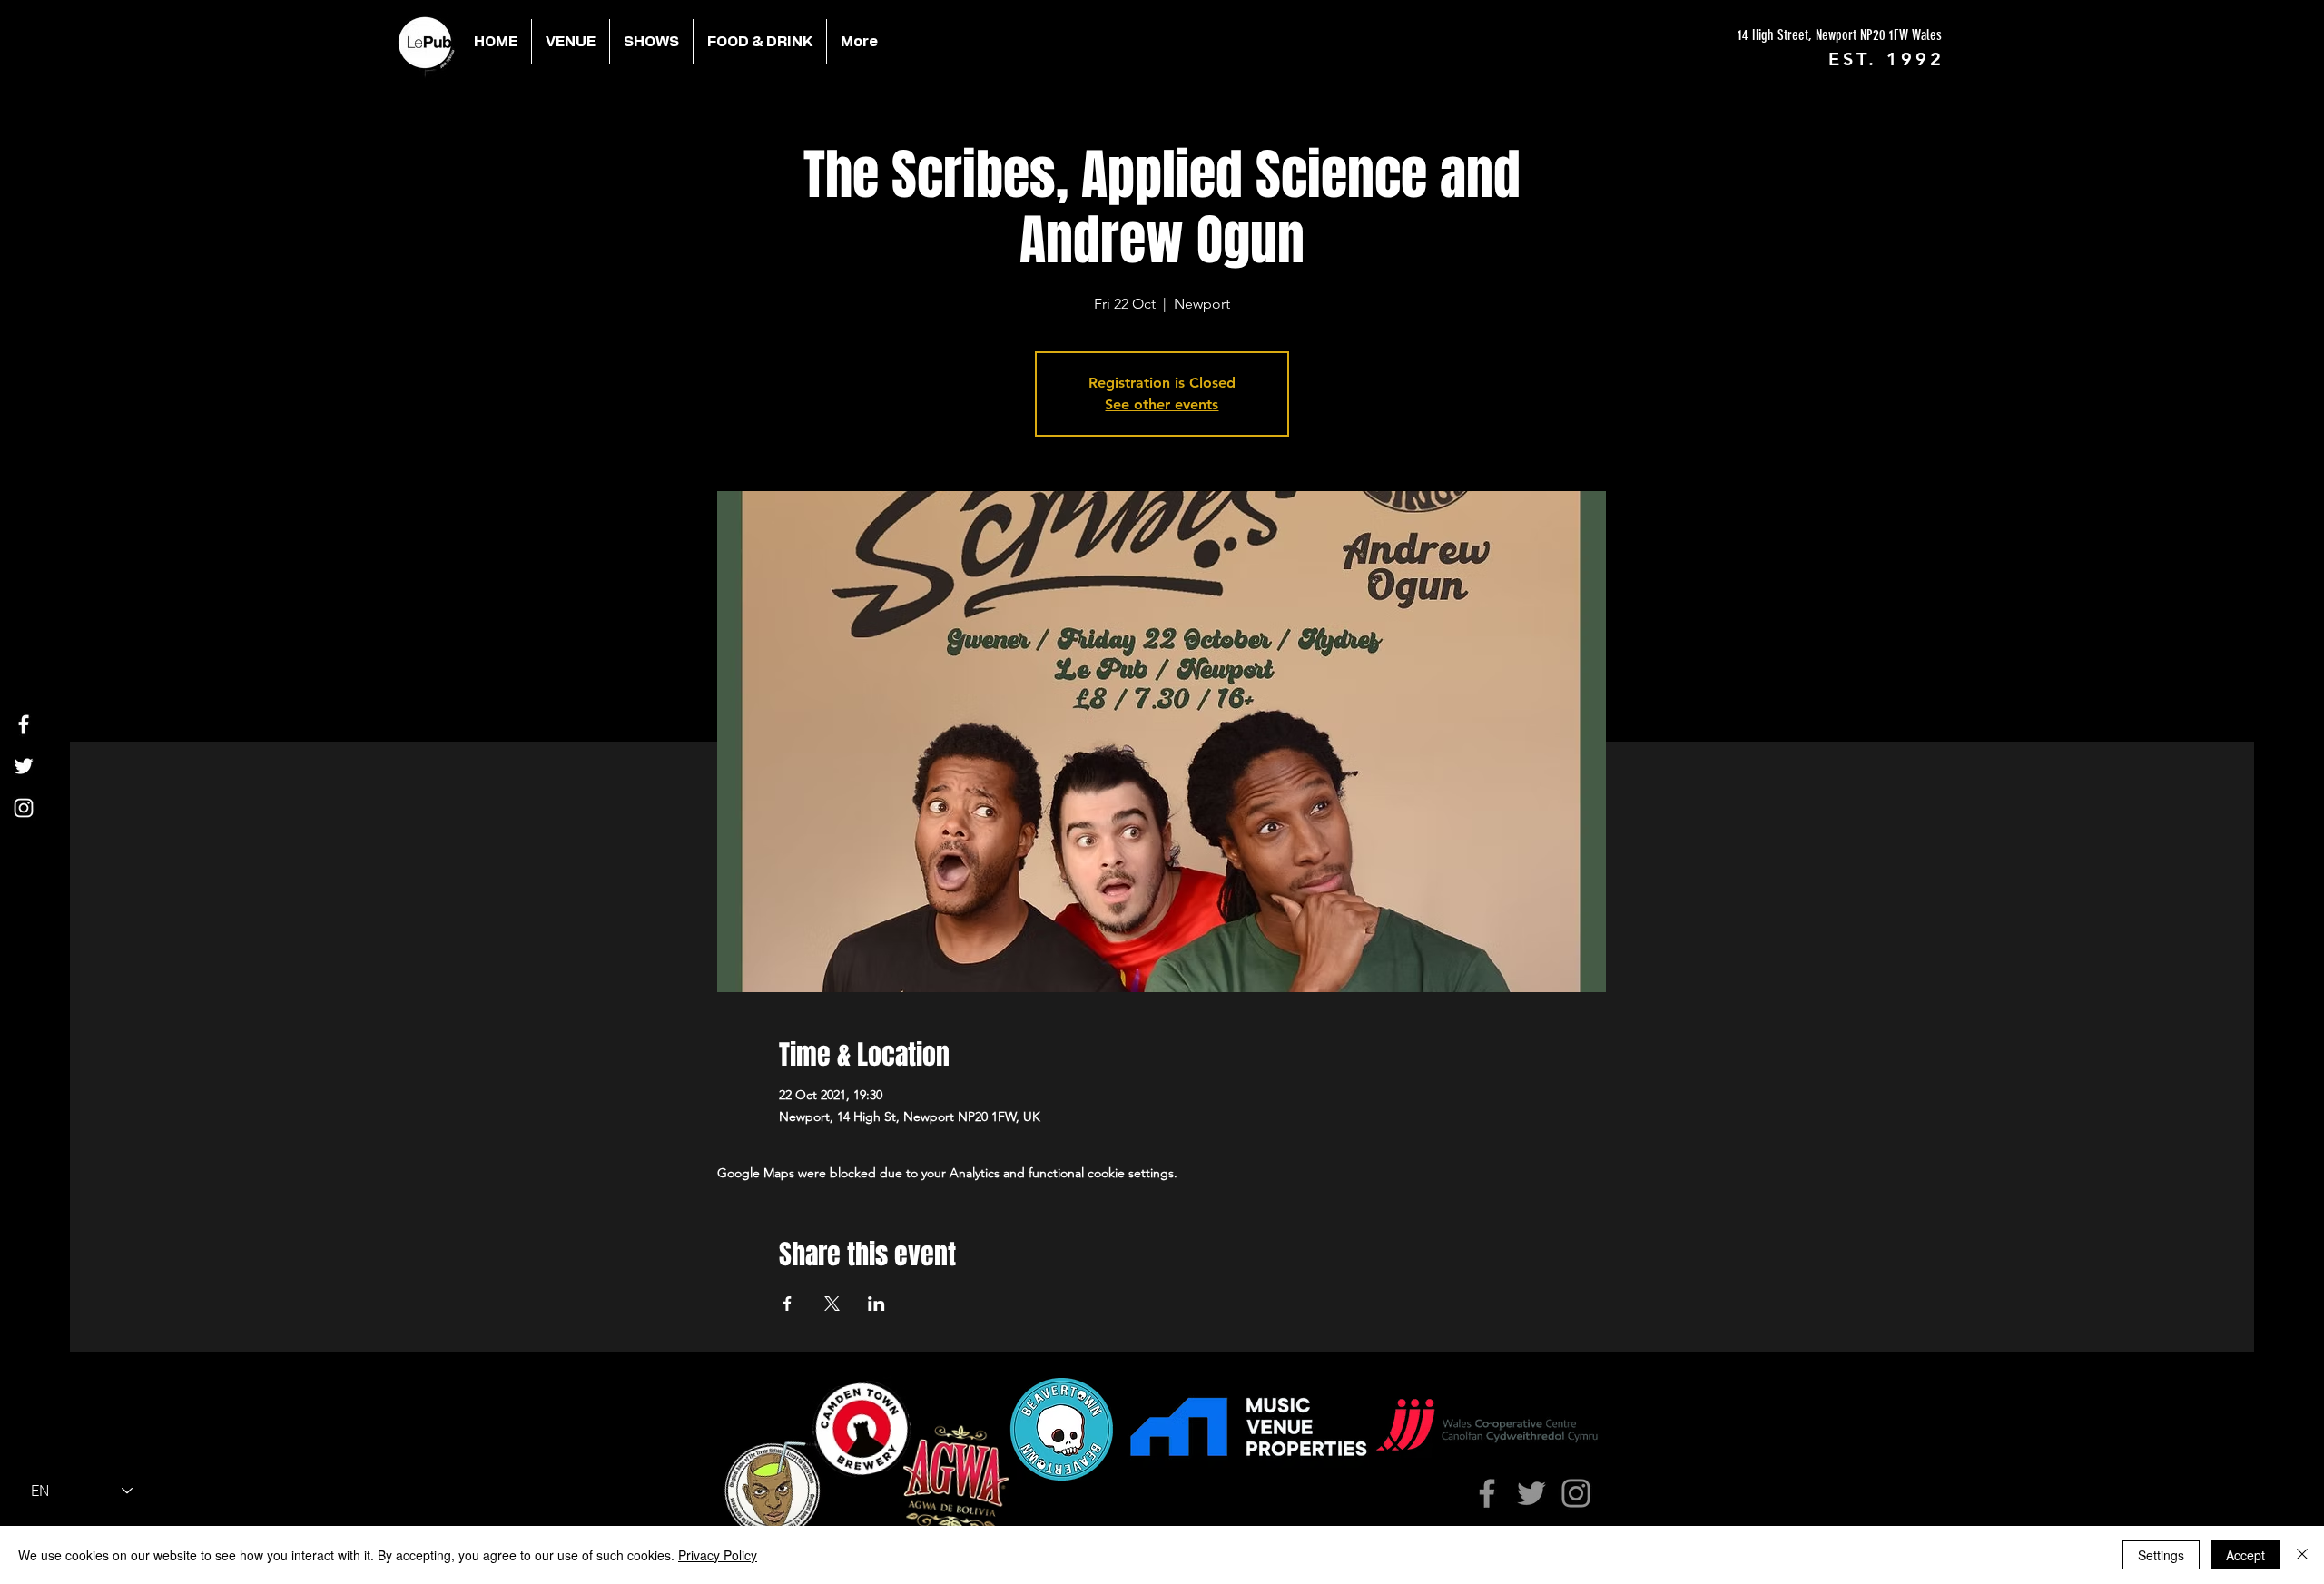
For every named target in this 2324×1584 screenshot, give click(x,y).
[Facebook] (24, 724)
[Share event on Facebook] (788, 1304)
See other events (1162, 404)
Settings (2161, 1555)
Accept (2245, 1555)
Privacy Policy (718, 1555)
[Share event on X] (832, 1304)
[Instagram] (24, 808)
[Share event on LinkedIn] (876, 1304)
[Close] (2302, 1555)
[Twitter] (24, 766)
